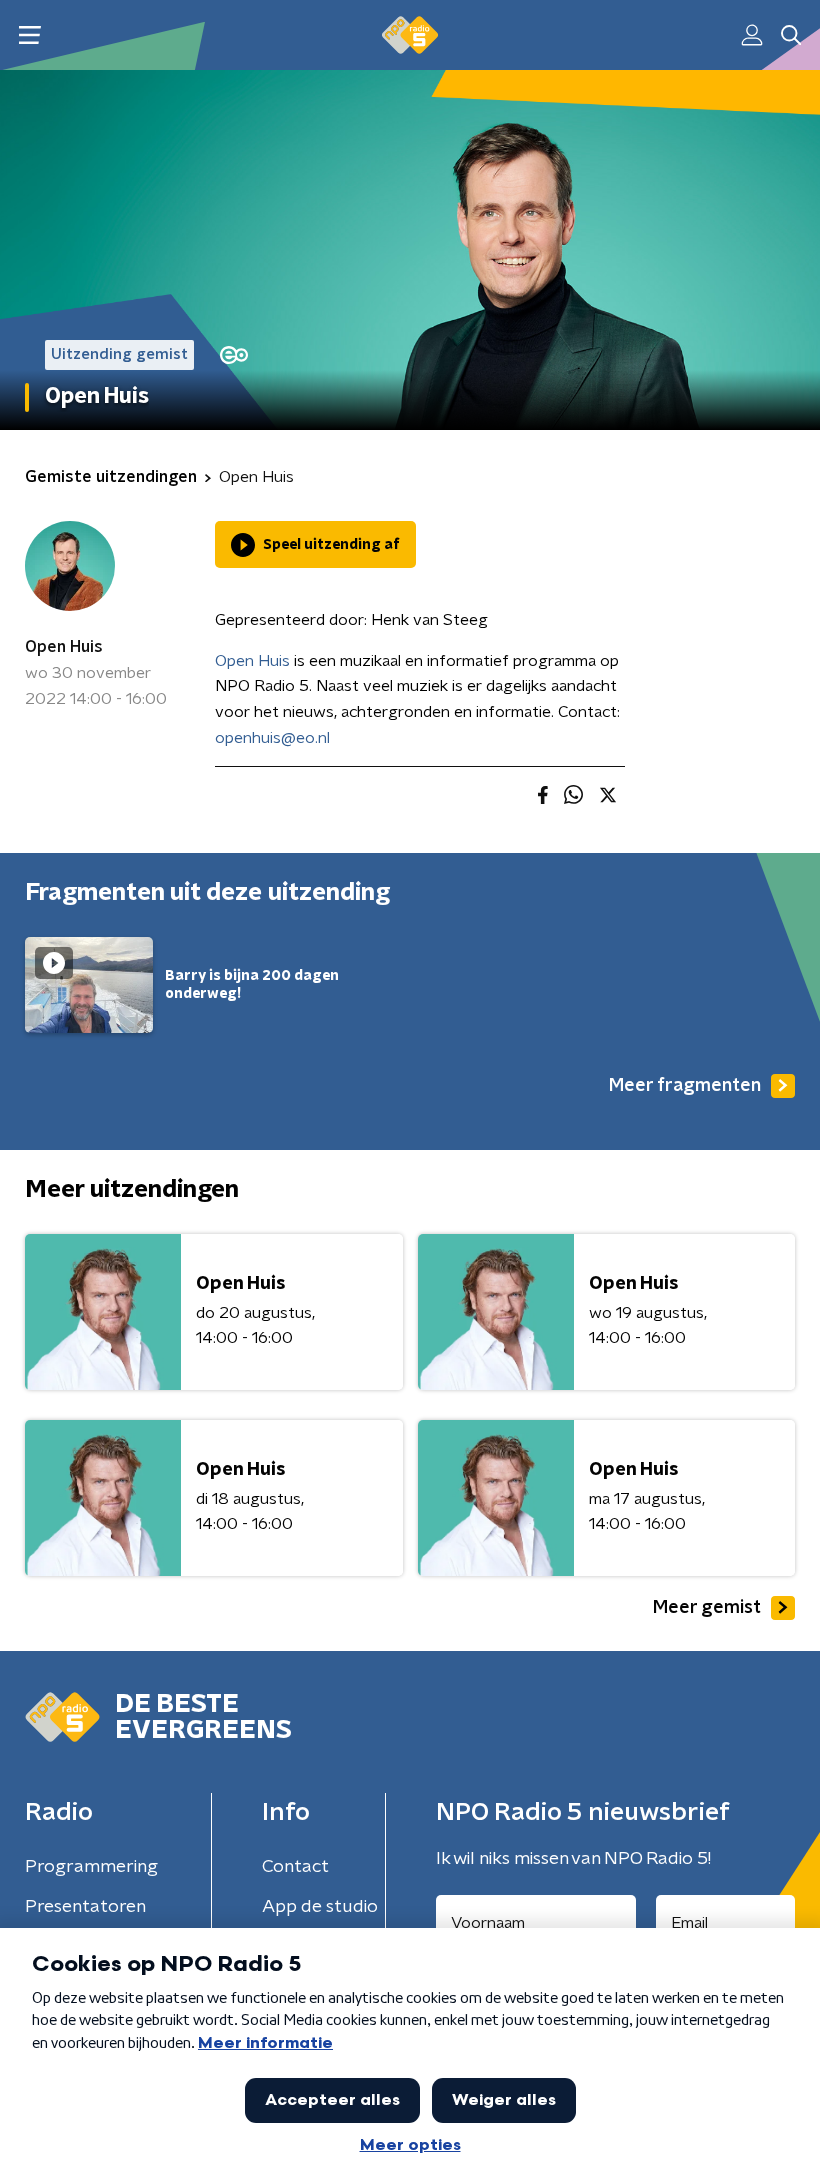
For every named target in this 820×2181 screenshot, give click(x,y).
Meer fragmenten (685, 1086)
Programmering (91, 1867)
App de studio (320, 1907)
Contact (295, 1867)
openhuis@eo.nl (272, 738)
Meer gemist (707, 1608)
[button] (29, 35)
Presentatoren (85, 1907)
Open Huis (64, 647)
